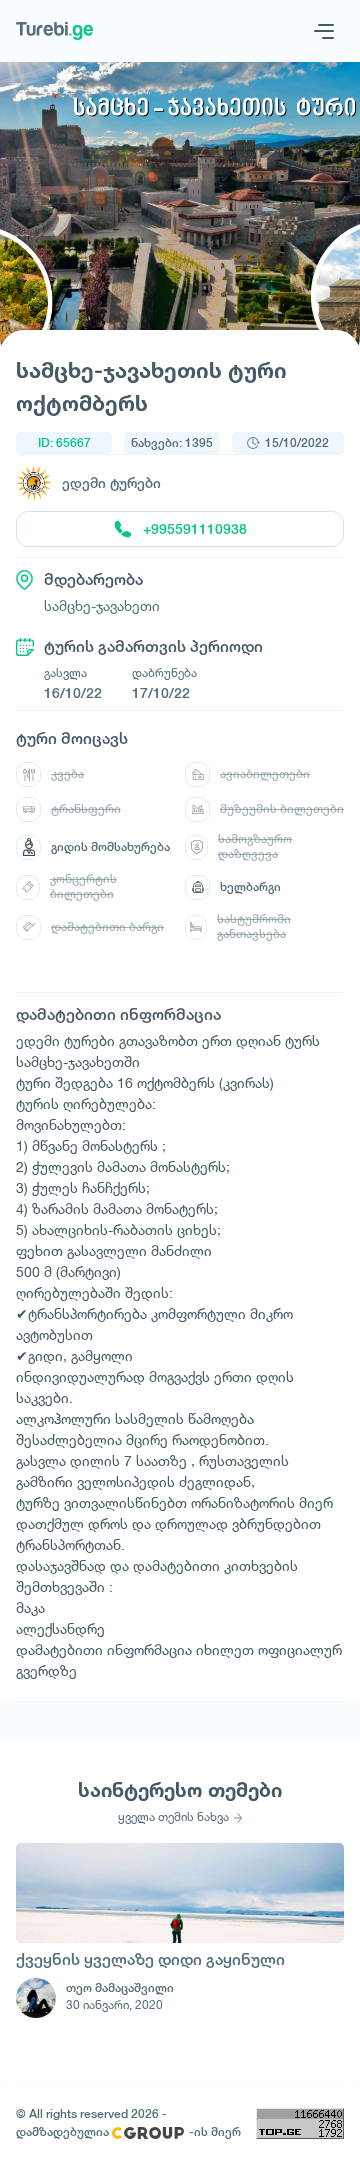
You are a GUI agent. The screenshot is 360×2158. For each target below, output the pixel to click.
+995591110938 (195, 529)
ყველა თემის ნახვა (173, 1817)
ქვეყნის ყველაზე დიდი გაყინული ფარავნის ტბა (150, 1961)
